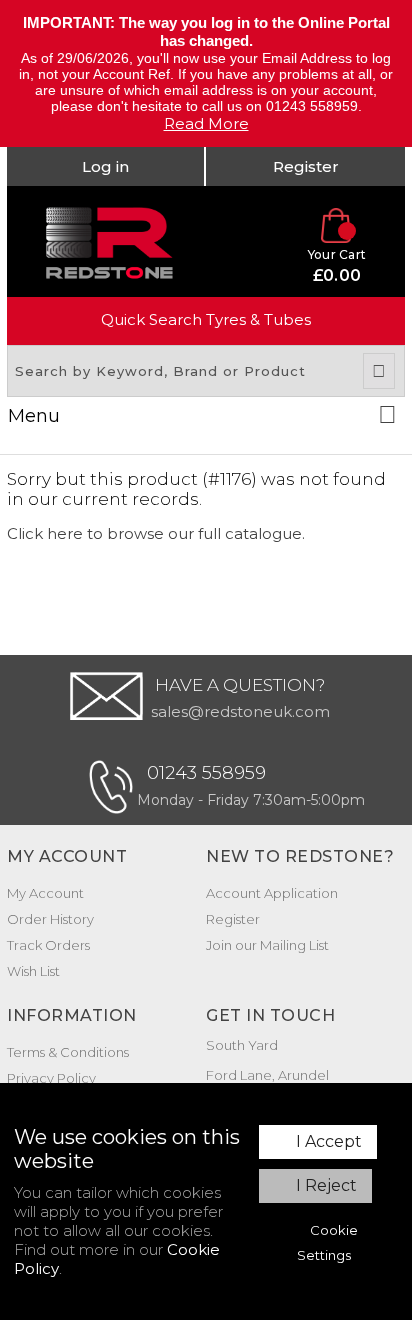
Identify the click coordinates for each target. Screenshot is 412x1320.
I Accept (329, 1141)
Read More (206, 123)
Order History (50, 919)
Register (306, 166)
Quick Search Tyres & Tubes (206, 319)
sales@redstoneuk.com (240, 711)
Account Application (272, 893)
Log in (105, 166)
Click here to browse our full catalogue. (156, 533)
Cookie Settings (327, 1242)
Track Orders (48, 945)
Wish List (33, 971)
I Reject (326, 1185)
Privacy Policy (51, 1078)
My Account (45, 893)
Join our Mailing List (267, 945)
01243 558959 (206, 773)
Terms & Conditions (68, 1052)
